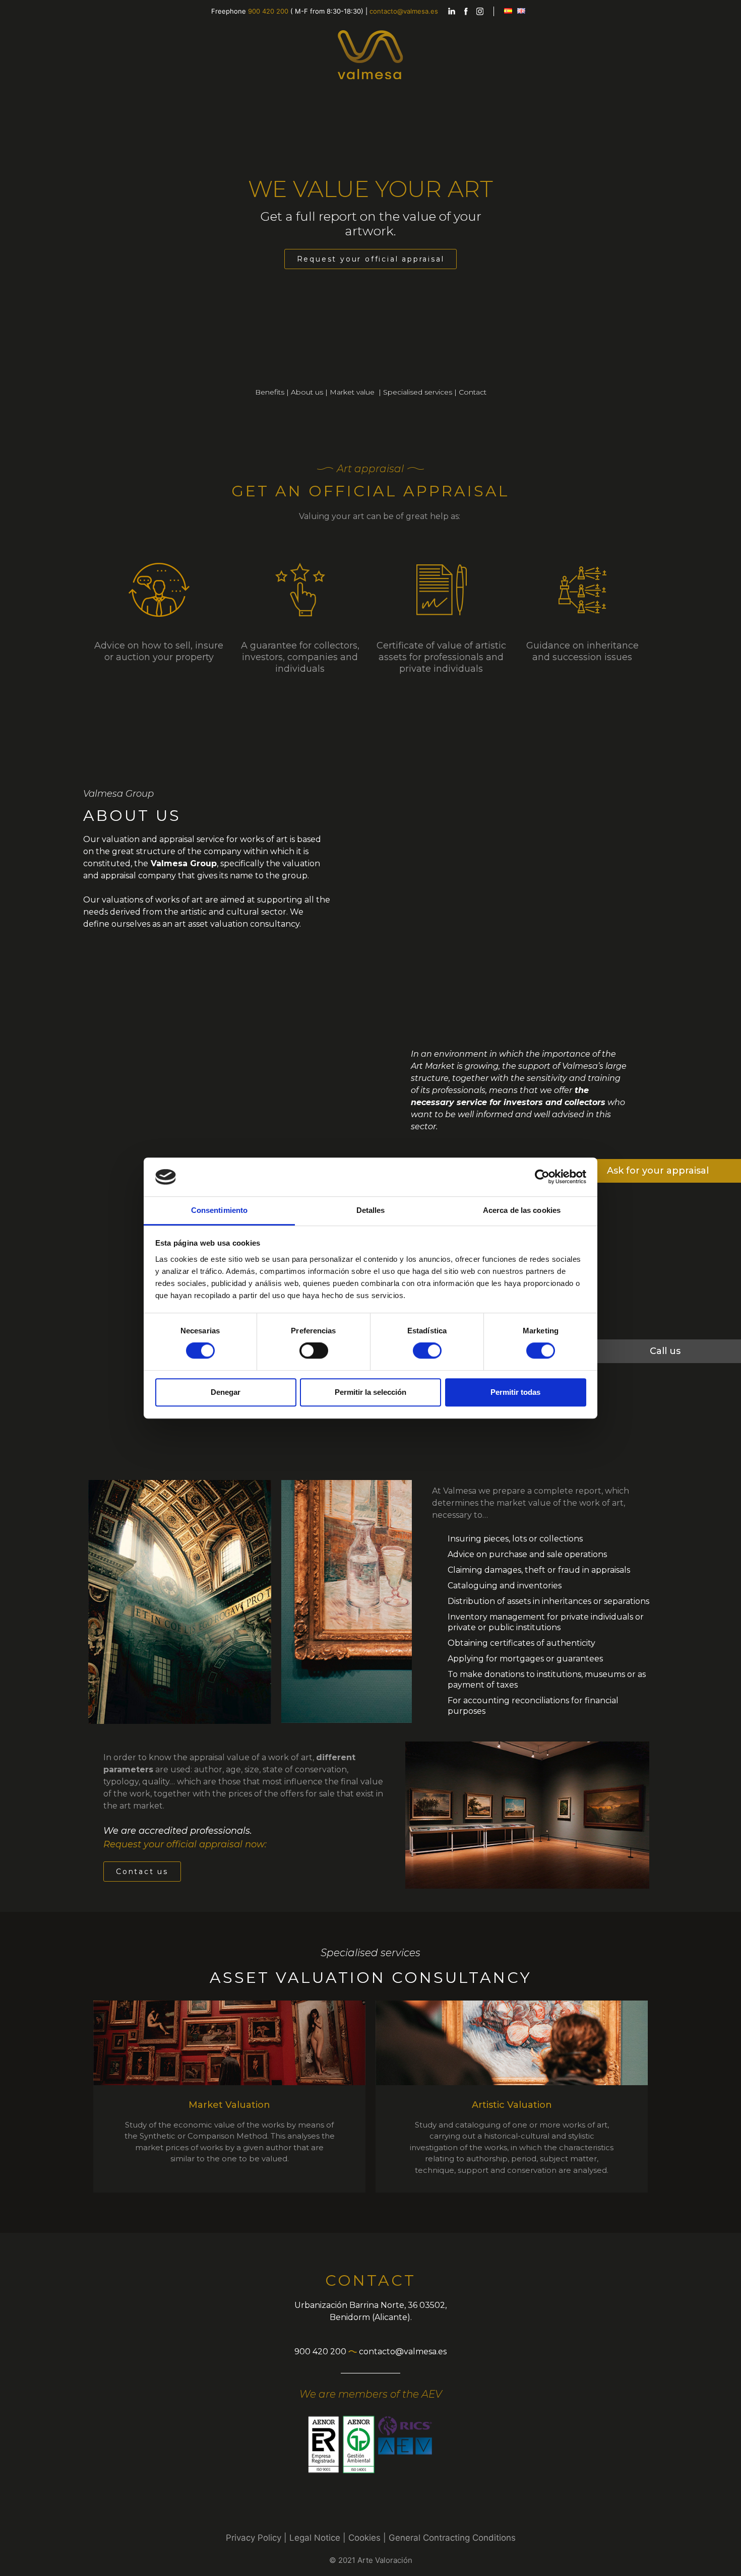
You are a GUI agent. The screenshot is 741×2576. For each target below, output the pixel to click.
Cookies (364, 2538)
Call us (665, 1351)
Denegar (226, 1392)
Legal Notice (315, 2538)
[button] (371, 259)
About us (307, 392)
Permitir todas (515, 1392)
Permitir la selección (371, 1392)
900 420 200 (268, 11)
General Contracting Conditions (452, 2538)
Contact (473, 392)
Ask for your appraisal (658, 1171)
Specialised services (418, 392)
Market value (353, 392)
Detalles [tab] (371, 1210)
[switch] (314, 1350)
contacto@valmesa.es (404, 11)
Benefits (270, 392)
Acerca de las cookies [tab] (522, 1210)
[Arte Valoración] (371, 54)
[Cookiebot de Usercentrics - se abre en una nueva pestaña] (542, 1177)
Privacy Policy (254, 2538)
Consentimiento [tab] (219, 1210)
